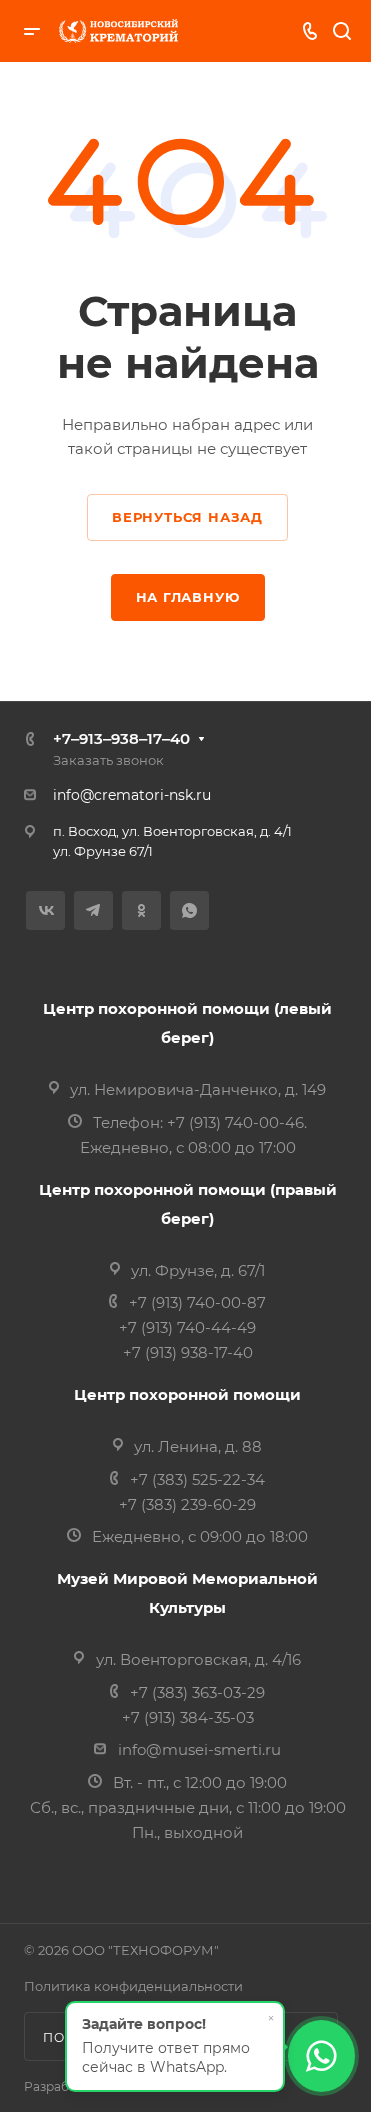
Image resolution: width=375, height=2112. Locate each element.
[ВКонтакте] (45, 910)
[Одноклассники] (141, 910)
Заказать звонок (108, 760)
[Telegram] (93, 910)
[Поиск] (341, 31)
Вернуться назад (187, 517)
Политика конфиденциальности (133, 1986)
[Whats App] (189, 910)
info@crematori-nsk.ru (132, 795)
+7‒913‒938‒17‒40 (121, 738)
